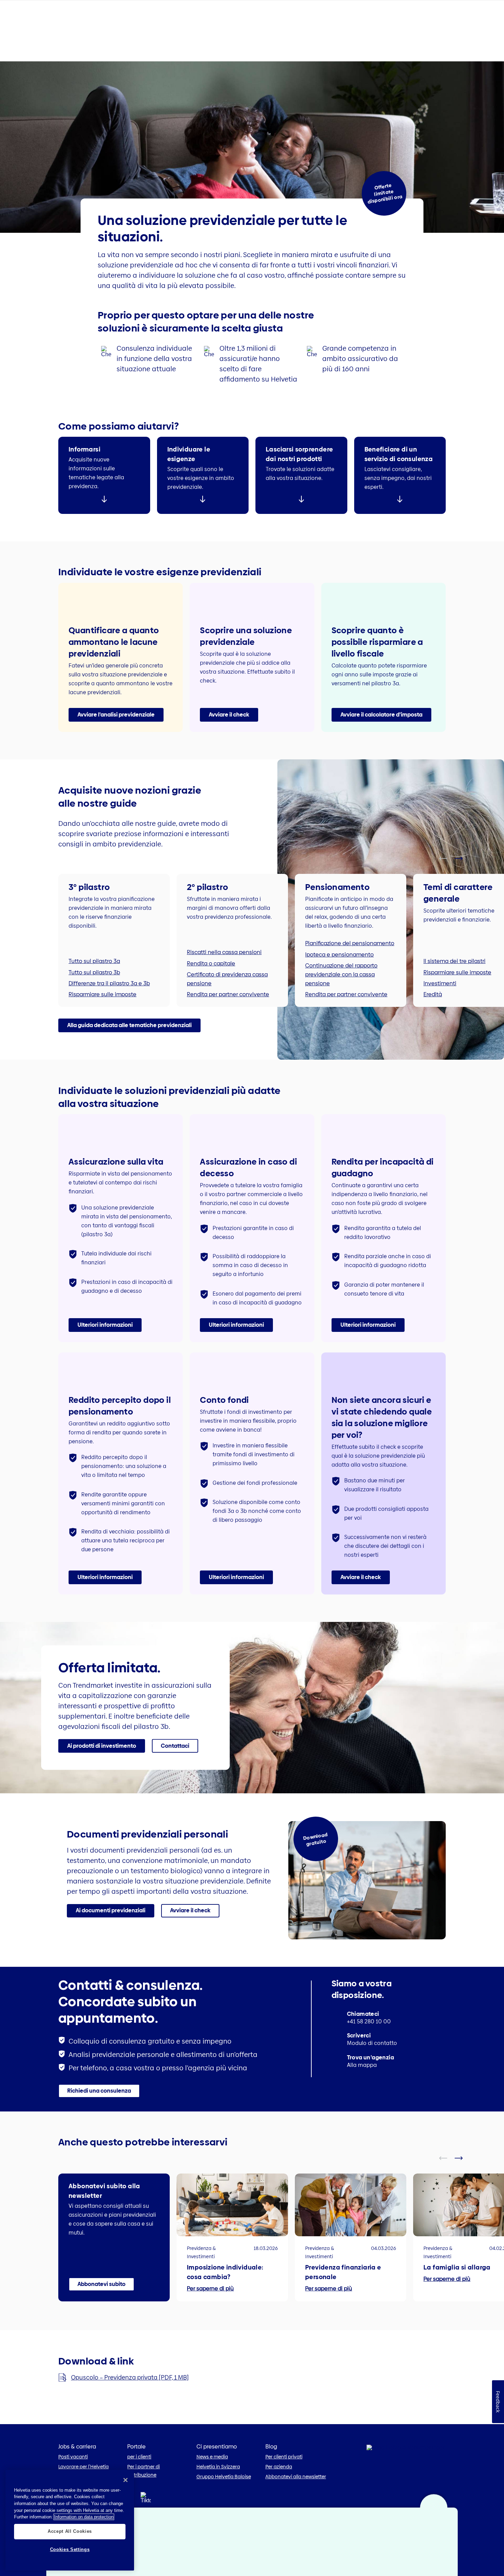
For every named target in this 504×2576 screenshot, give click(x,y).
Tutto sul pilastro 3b (94, 972)
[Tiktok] (146, 2506)
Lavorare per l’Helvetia (83, 2467)
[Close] (125, 2480)
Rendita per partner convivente (228, 994)
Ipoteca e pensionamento (339, 955)
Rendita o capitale (211, 964)
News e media (212, 2457)
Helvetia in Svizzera (218, 2467)
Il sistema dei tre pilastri (454, 961)
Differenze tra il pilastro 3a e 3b (109, 983)
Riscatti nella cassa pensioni (224, 952)
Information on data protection (84, 2517)
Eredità (433, 994)
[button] (116, 715)
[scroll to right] (463, 858)
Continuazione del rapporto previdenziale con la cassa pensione (341, 974)
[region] (70, 2520)
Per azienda (279, 2467)
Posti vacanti (73, 2457)
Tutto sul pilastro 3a (94, 961)
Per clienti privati (284, 2457)
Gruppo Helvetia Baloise (224, 2477)
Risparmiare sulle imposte (103, 994)
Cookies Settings (70, 2549)
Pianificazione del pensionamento (350, 943)
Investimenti (440, 983)
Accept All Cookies (70, 2531)
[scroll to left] (447, 858)
